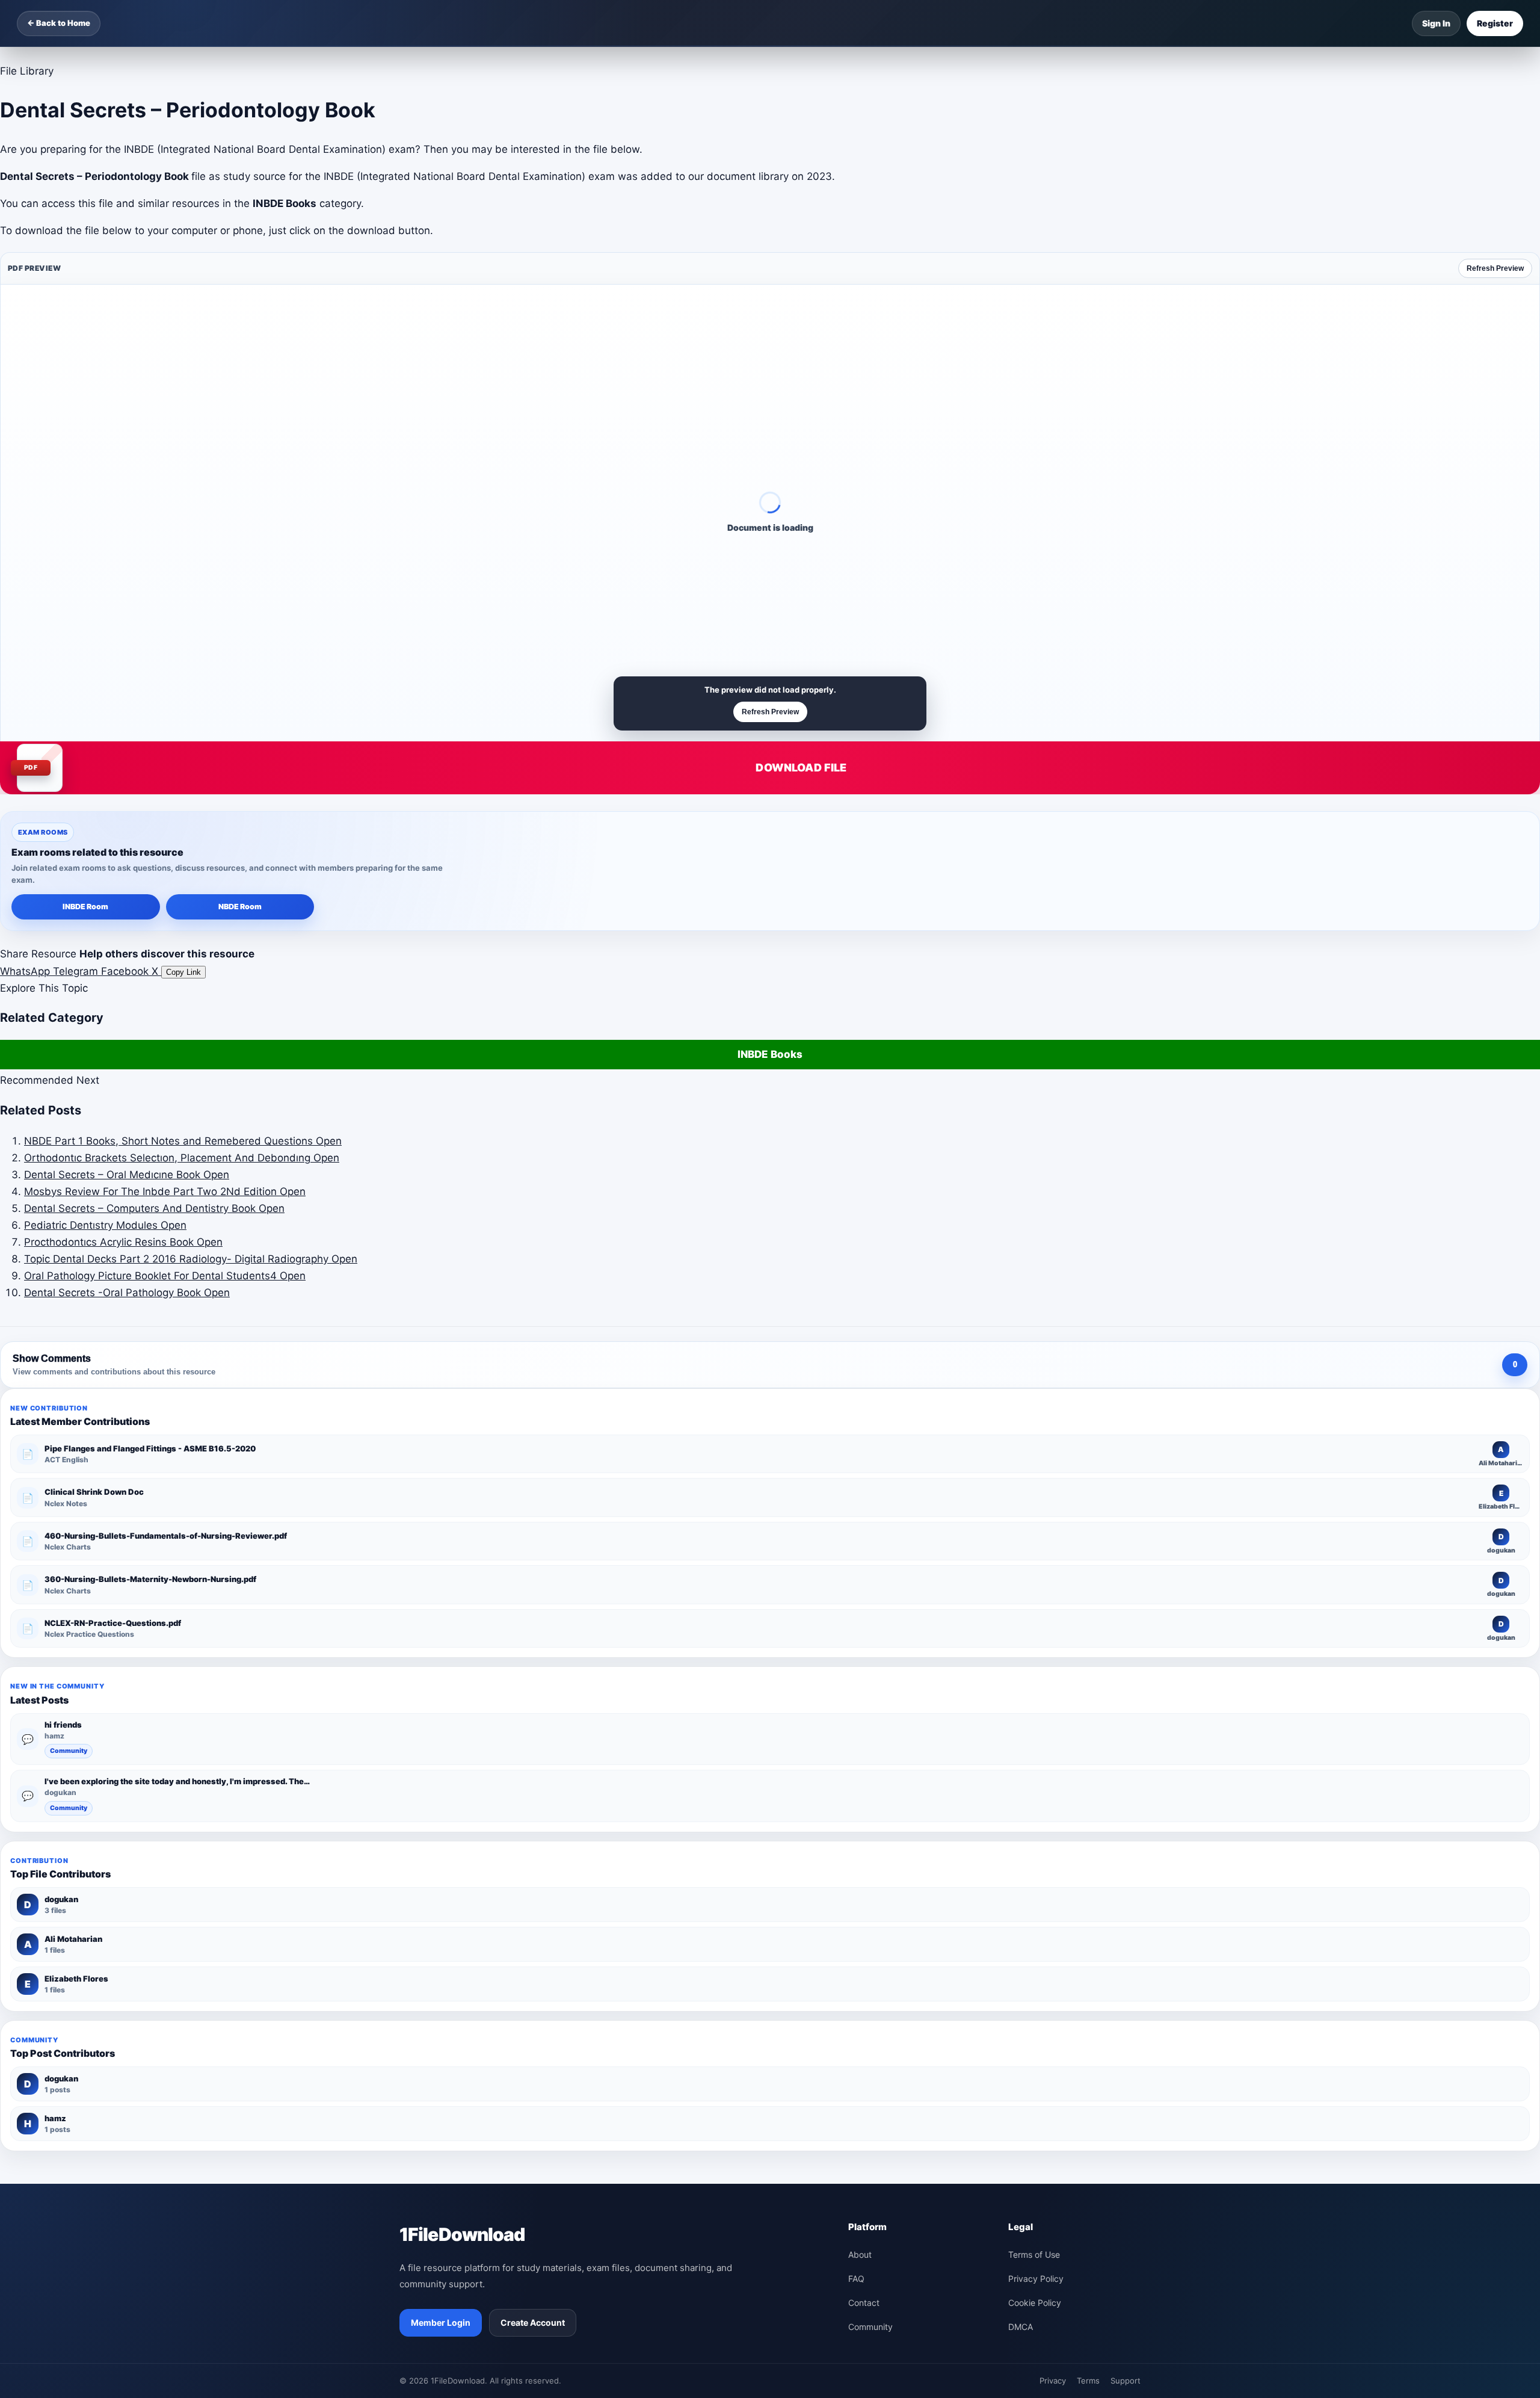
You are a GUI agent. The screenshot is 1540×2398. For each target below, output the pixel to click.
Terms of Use (1034, 2254)
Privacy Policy (1036, 2279)
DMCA (1021, 2327)
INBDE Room (85, 907)
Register (1495, 23)
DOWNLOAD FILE (801, 768)
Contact (864, 2303)
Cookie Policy (1035, 2303)
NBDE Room (240, 907)
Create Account (533, 2322)
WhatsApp (26, 971)
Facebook (126, 971)
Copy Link (183, 972)
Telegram (77, 971)
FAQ (856, 2279)
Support (1126, 2381)
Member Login (441, 2322)
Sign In (1436, 23)
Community (69, 1751)
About (860, 2254)
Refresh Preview (1495, 268)
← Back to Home (59, 23)
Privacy (1053, 2381)
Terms (1088, 2381)
